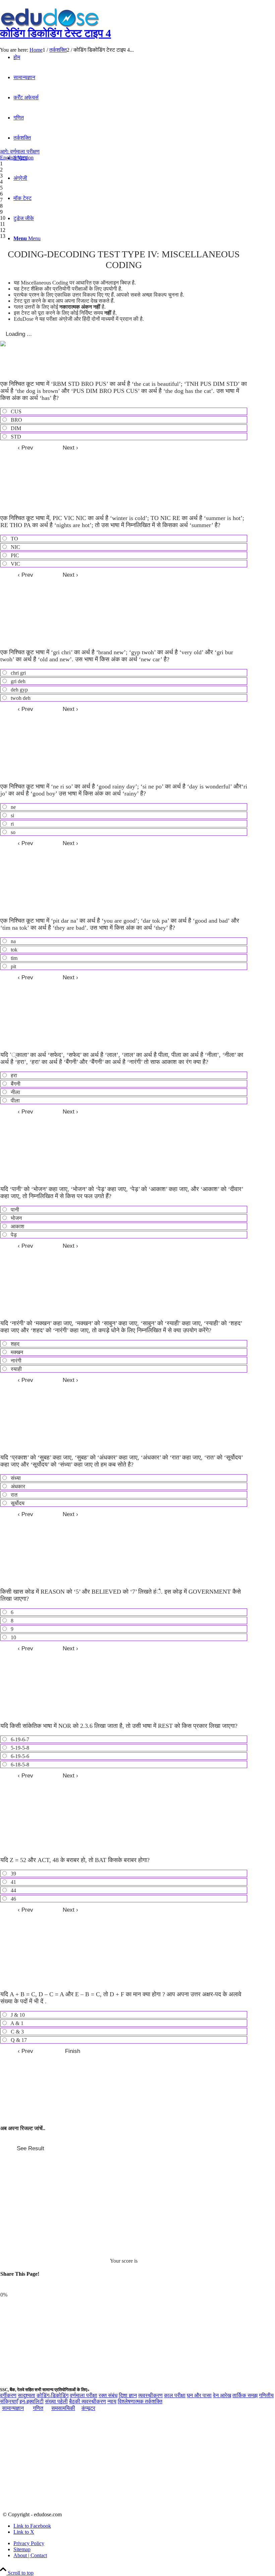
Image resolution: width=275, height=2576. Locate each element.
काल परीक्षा (175, 2395)
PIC (14, 555)
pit (13, 966)
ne (13, 807)
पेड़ (13, 1235)
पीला (15, 1101)
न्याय (112, 2401)
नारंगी (15, 1361)
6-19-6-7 (19, 1739)
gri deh (17, 681)
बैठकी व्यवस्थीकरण (88, 2401)
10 (3, 218)
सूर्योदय (17, 1503)
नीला (15, 1092)
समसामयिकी (63, 2408)
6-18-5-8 (19, 1765)
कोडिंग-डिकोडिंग (52, 2395)
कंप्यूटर (88, 2408)
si (12, 815)
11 (3, 224)
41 (13, 1882)
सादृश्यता (26, 2395)
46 (13, 1899)
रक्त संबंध (108, 2395)
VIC (15, 564)
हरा (13, 1075)
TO (14, 539)
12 (3, 230)
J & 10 (17, 2015)
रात (13, 1495)
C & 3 (17, 2032)
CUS (15, 411)
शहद (14, 1344)
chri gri (18, 673)
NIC (15, 547)
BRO (16, 420)
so (12, 832)
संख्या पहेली (56, 2401)
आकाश (17, 1226)
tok (13, 950)
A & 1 (16, 2023)
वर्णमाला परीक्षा (84, 2395)
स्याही (16, 1369)
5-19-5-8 (19, 1748)
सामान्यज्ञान (13, 2408)
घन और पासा (199, 2395)
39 (13, 1874)
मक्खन (16, 1352)
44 (13, 1890)
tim (13, 958)
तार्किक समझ (245, 2395)
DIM (15, 428)
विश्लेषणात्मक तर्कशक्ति (140, 2401)
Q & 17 (18, 2040)
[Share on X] (25, 2287)
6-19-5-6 (19, 1756)
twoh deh (20, 698)
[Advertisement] (137, 102)
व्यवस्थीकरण (150, 2395)
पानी (14, 1210)
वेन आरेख (222, 2395)
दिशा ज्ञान (128, 2395)
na (13, 941)
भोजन (16, 1218)
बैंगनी (15, 1084)
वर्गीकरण (8, 2395)
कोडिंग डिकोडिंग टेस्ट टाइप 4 (56, 33)
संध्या (15, 1478)
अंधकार (17, 1486)
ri (12, 824)
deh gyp (19, 690)
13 (3, 236)
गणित (38, 2408)
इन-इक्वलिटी (32, 2401)
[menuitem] (144, 2543)
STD (15, 437)
